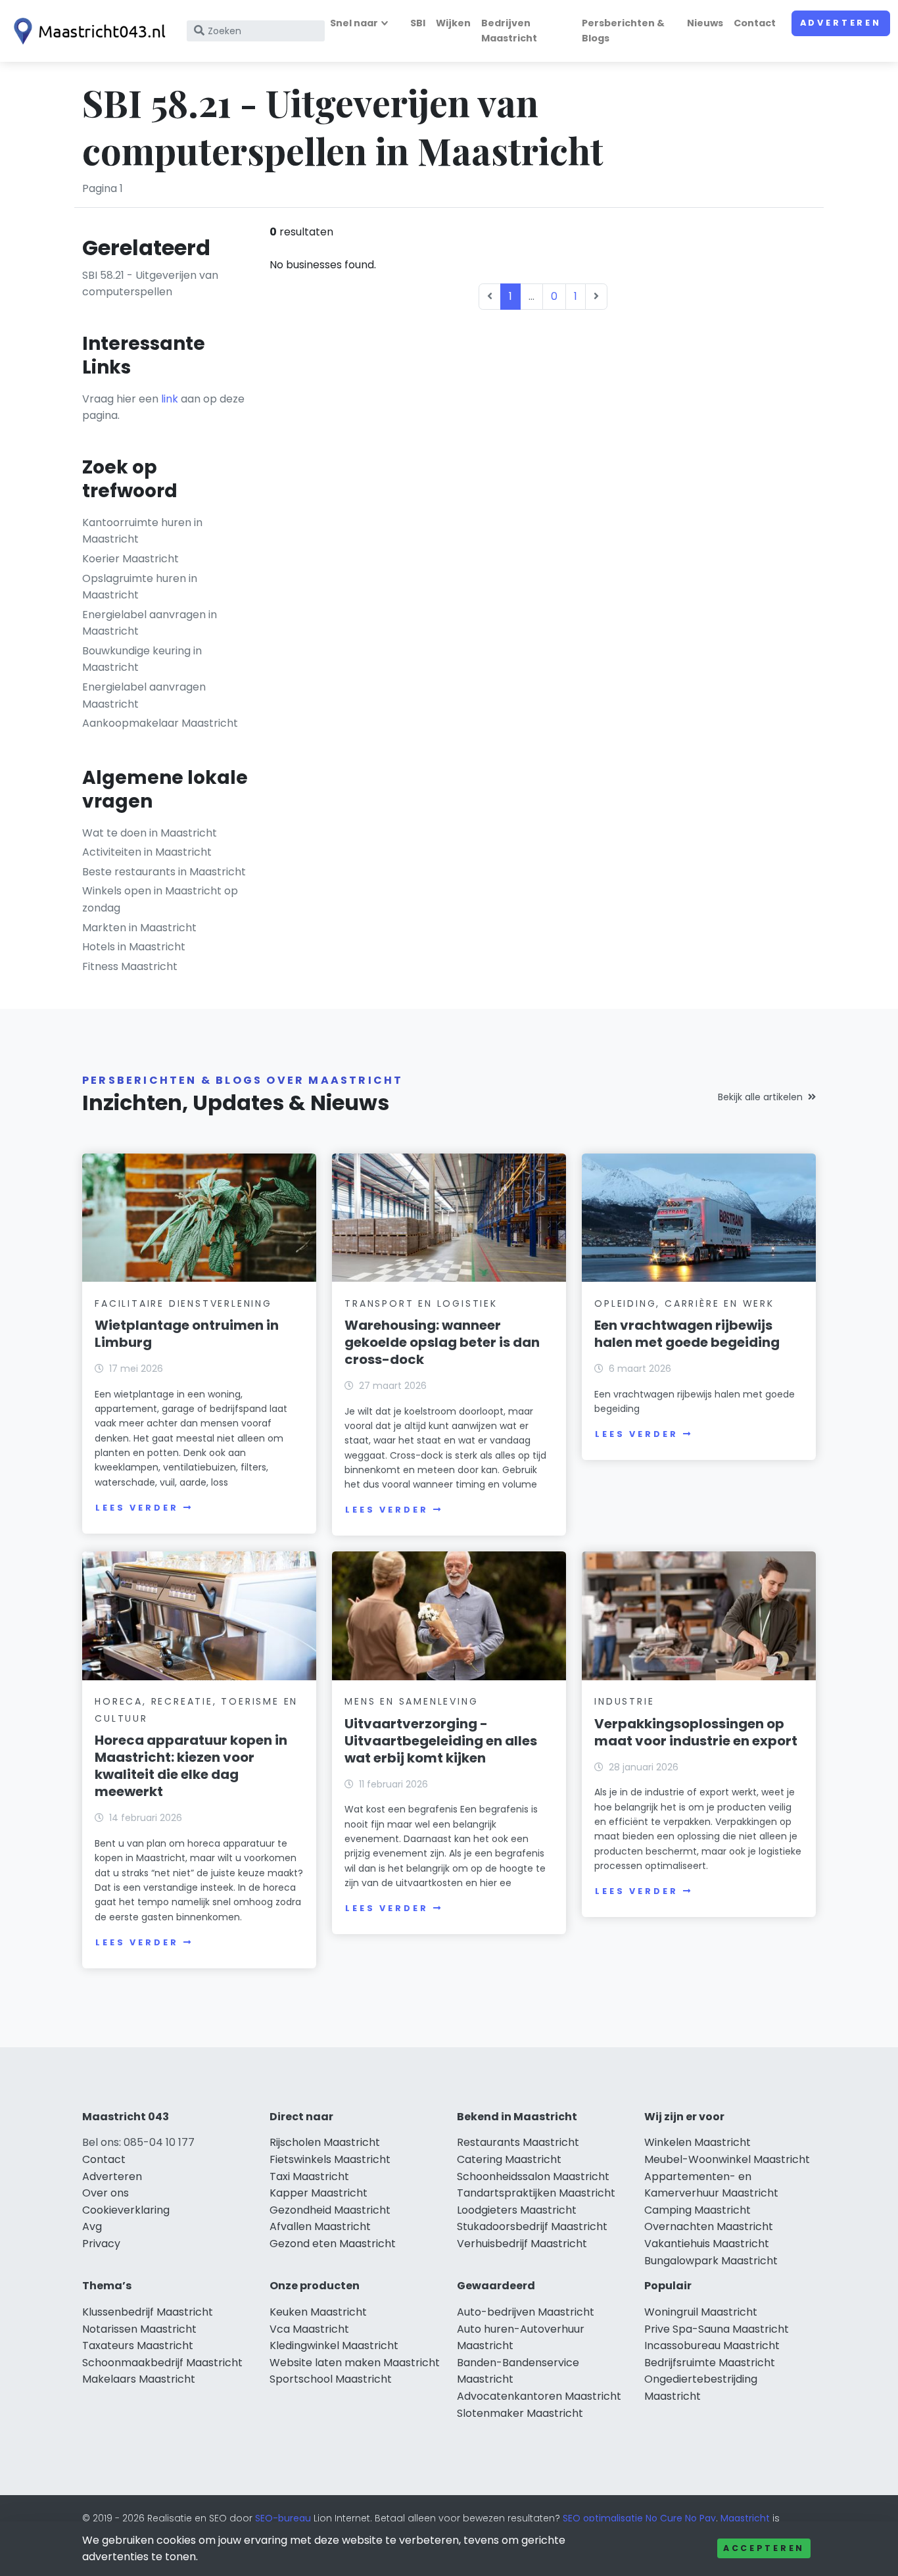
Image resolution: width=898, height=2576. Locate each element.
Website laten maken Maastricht (355, 2363)
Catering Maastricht (509, 2159)
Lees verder (137, 1508)
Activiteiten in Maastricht (147, 852)
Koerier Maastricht (130, 559)
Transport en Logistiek (421, 1303)
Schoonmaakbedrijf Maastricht (162, 2363)
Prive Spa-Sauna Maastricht (717, 2329)
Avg (92, 2226)
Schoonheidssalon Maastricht (533, 2176)
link (170, 399)
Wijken (453, 23)
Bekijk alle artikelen (760, 1097)
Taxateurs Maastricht (138, 2345)
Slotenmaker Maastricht (520, 2413)
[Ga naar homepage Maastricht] (87, 31)
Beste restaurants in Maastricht (164, 872)
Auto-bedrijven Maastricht (526, 2312)
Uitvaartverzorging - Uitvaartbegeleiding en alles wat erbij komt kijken (441, 1741)
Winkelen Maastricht (697, 2142)
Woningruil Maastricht (701, 2312)
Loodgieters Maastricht (517, 2210)
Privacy (101, 2244)
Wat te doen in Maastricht (150, 833)
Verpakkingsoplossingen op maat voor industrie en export (696, 1732)
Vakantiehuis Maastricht (707, 2244)
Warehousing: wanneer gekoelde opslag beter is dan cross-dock (442, 1342)
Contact (755, 23)
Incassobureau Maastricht (712, 2345)
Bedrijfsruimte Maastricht (710, 2363)
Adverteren (841, 23)
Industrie (624, 1701)
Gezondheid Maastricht (330, 2210)
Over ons (106, 2193)
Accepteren (764, 2548)
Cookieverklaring (126, 2210)
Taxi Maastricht (309, 2176)
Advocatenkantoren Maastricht (539, 2396)
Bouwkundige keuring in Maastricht (142, 659)
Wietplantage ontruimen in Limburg (187, 1334)
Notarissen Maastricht (139, 2329)
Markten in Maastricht (139, 928)
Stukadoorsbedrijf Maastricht (532, 2226)
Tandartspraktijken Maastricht (536, 2193)
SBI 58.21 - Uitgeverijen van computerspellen (150, 284)
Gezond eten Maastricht (333, 2244)
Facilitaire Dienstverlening (183, 1303)
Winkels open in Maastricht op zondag (160, 899)
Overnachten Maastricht (709, 2226)
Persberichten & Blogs (623, 31)
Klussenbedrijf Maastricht (148, 2312)
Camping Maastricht (697, 2210)
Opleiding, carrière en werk (684, 1303)
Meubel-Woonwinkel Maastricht (727, 2159)
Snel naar (354, 23)
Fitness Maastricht (130, 966)
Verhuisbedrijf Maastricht (522, 2244)
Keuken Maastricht (318, 2312)
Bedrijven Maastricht (509, 31)
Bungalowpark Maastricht (711, 2261)
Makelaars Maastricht (139, 2379)
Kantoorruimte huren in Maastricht (142, 531)
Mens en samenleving (411, 1701)
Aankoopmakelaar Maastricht (160, 723)
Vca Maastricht (309, 2329)
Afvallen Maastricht (320, 2226)
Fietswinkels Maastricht (330, 2159)
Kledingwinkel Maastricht (334, 2345)
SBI (418, 23)
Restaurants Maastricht (518, 2142)
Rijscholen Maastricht (325, 2142)
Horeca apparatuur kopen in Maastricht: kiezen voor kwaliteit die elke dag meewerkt (191, 1766)
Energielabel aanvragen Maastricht (144, 695)
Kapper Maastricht (319, 2193)
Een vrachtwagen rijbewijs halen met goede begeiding (687, 1334)
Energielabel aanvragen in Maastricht (150, 623)
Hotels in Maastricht (134, 947)
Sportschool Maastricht (331, 2379)
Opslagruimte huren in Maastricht (140, 587)
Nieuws (705, 23)
